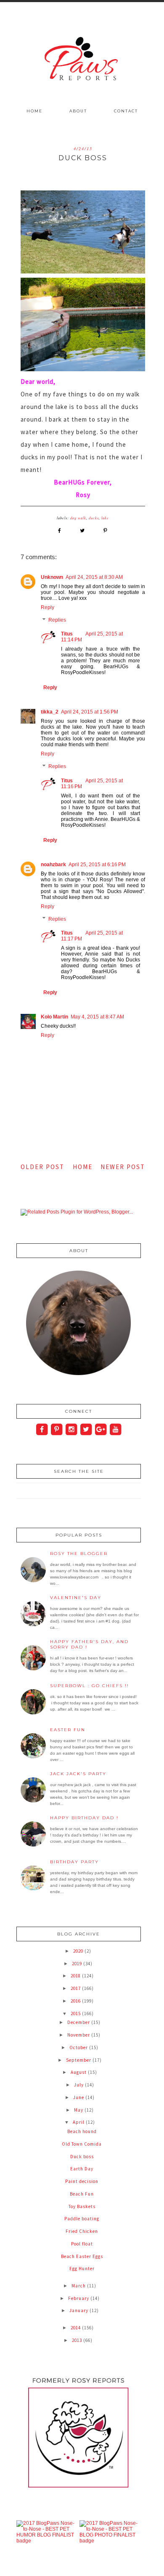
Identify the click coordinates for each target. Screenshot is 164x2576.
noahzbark (53, 865)
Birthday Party (74, 1862)
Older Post (42, 1167)
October (79, 2047)
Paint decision (82, 2181)
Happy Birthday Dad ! (84, 1818)
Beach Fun (82, 2194)
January (79, 2310)
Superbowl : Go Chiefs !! (90, 1686)
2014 (76, 2328)
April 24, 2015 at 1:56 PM (90, 712)
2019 (78, 1964)
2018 (76, 1976)
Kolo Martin (54, 1017)
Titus (67, 634)
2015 (76, 2013)
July (79, 2085)
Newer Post (123, 1167)
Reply (48, 607)
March (79, 2286)
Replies (57, 620)
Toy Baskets (82, 2206)
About (78, 111)
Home (34, 111)
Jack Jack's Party (78, 1774)
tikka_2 (50, 712)
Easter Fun (68, 1730)
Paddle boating (82, 2219)
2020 (79, 1951)
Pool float (82, 2244)
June (79, 2097)
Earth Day (82, 2169)
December (79, 2022)
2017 (76, 1988)
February (79, 2298)
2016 (76, 2001)
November (79, 2035)
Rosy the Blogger (79, 1554)
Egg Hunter (82, 2269)
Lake (105, 518)
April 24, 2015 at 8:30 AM (94, 577)
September (79, 2060)
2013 (78, 2340)
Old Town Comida (82, 2144)
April (79, 2122)
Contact (126, 111)
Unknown (52, 577)
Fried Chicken (82, 2231)
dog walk (78, 518)
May (79, 2110)
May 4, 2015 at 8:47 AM (97, 1017)
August (79, 2072)
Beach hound (82, 2131)
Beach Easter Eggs (82, 2256)
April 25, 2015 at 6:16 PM (97, 865)
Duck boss (82, 2157)
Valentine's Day (76, 1598)
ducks (94, 518)
